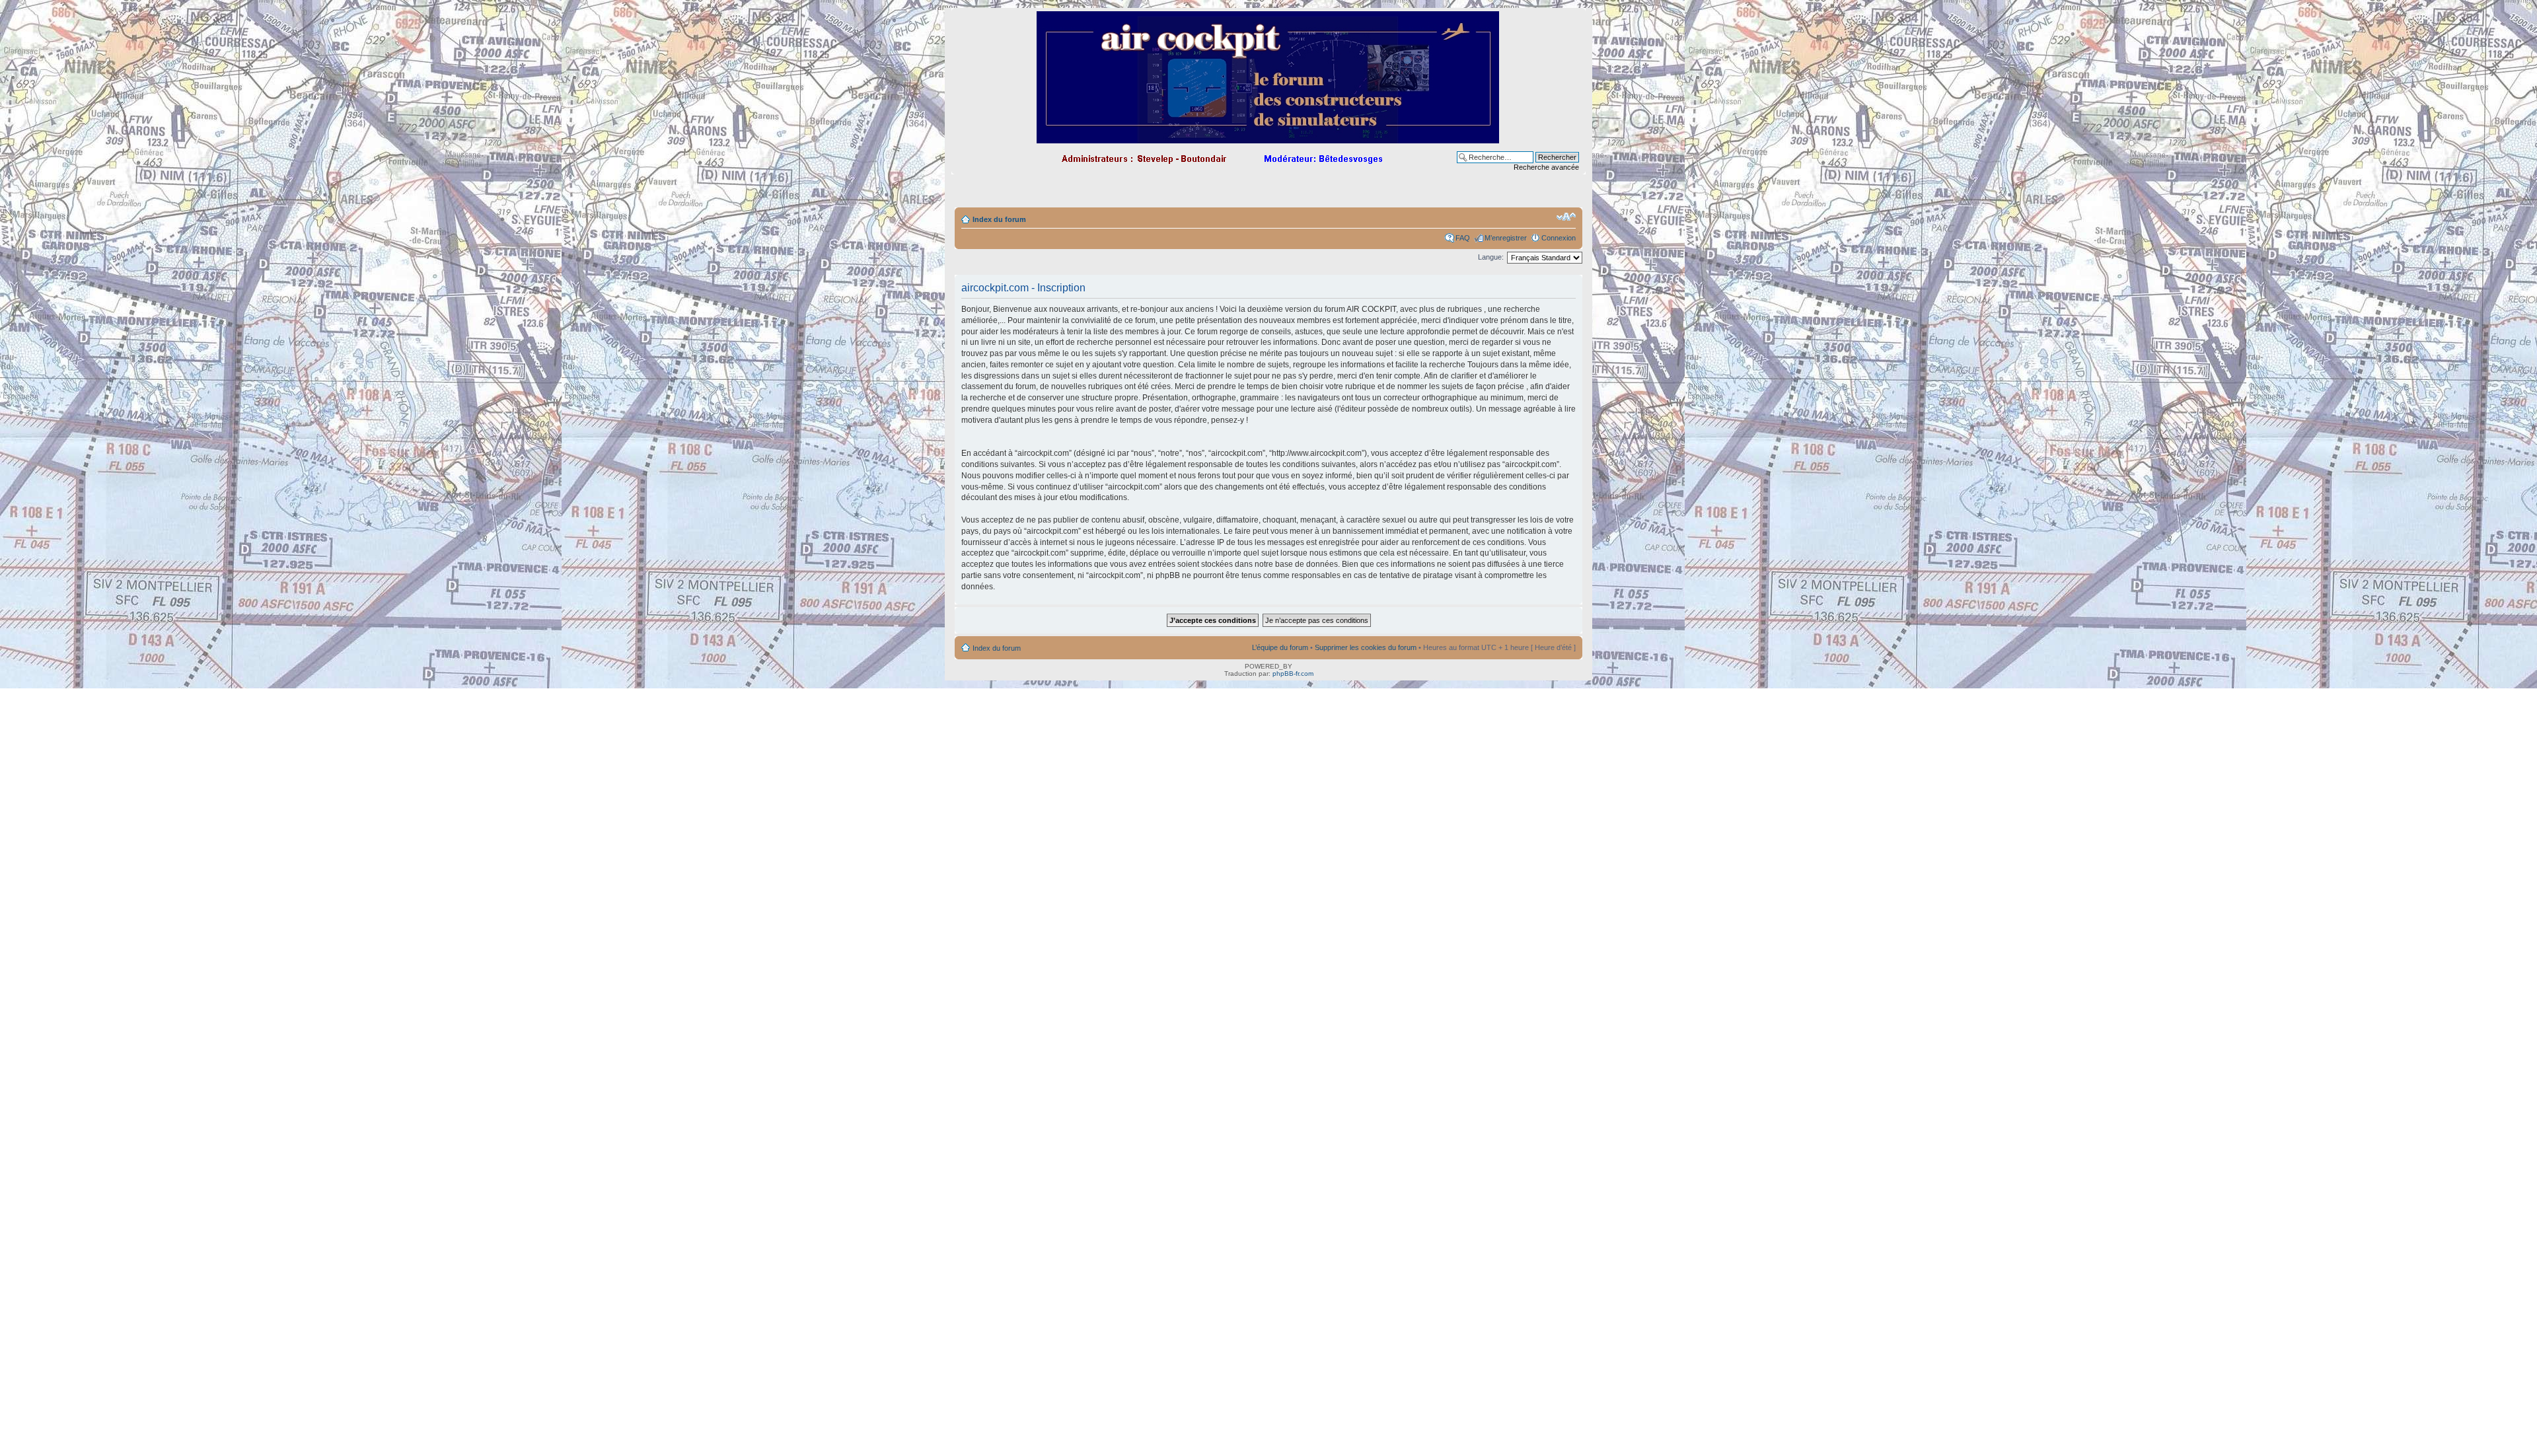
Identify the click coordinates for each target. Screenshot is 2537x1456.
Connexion (1559, 238)
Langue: (1491, 257)
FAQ (1463, 238)
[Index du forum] (1269, 138)
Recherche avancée (1546, 167)
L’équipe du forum (1280, 647)
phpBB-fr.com (1293, 673)
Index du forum (999, 219)
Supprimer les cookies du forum (1366, 647)
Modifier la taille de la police (1566, 217)
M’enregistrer (1506, 238)
